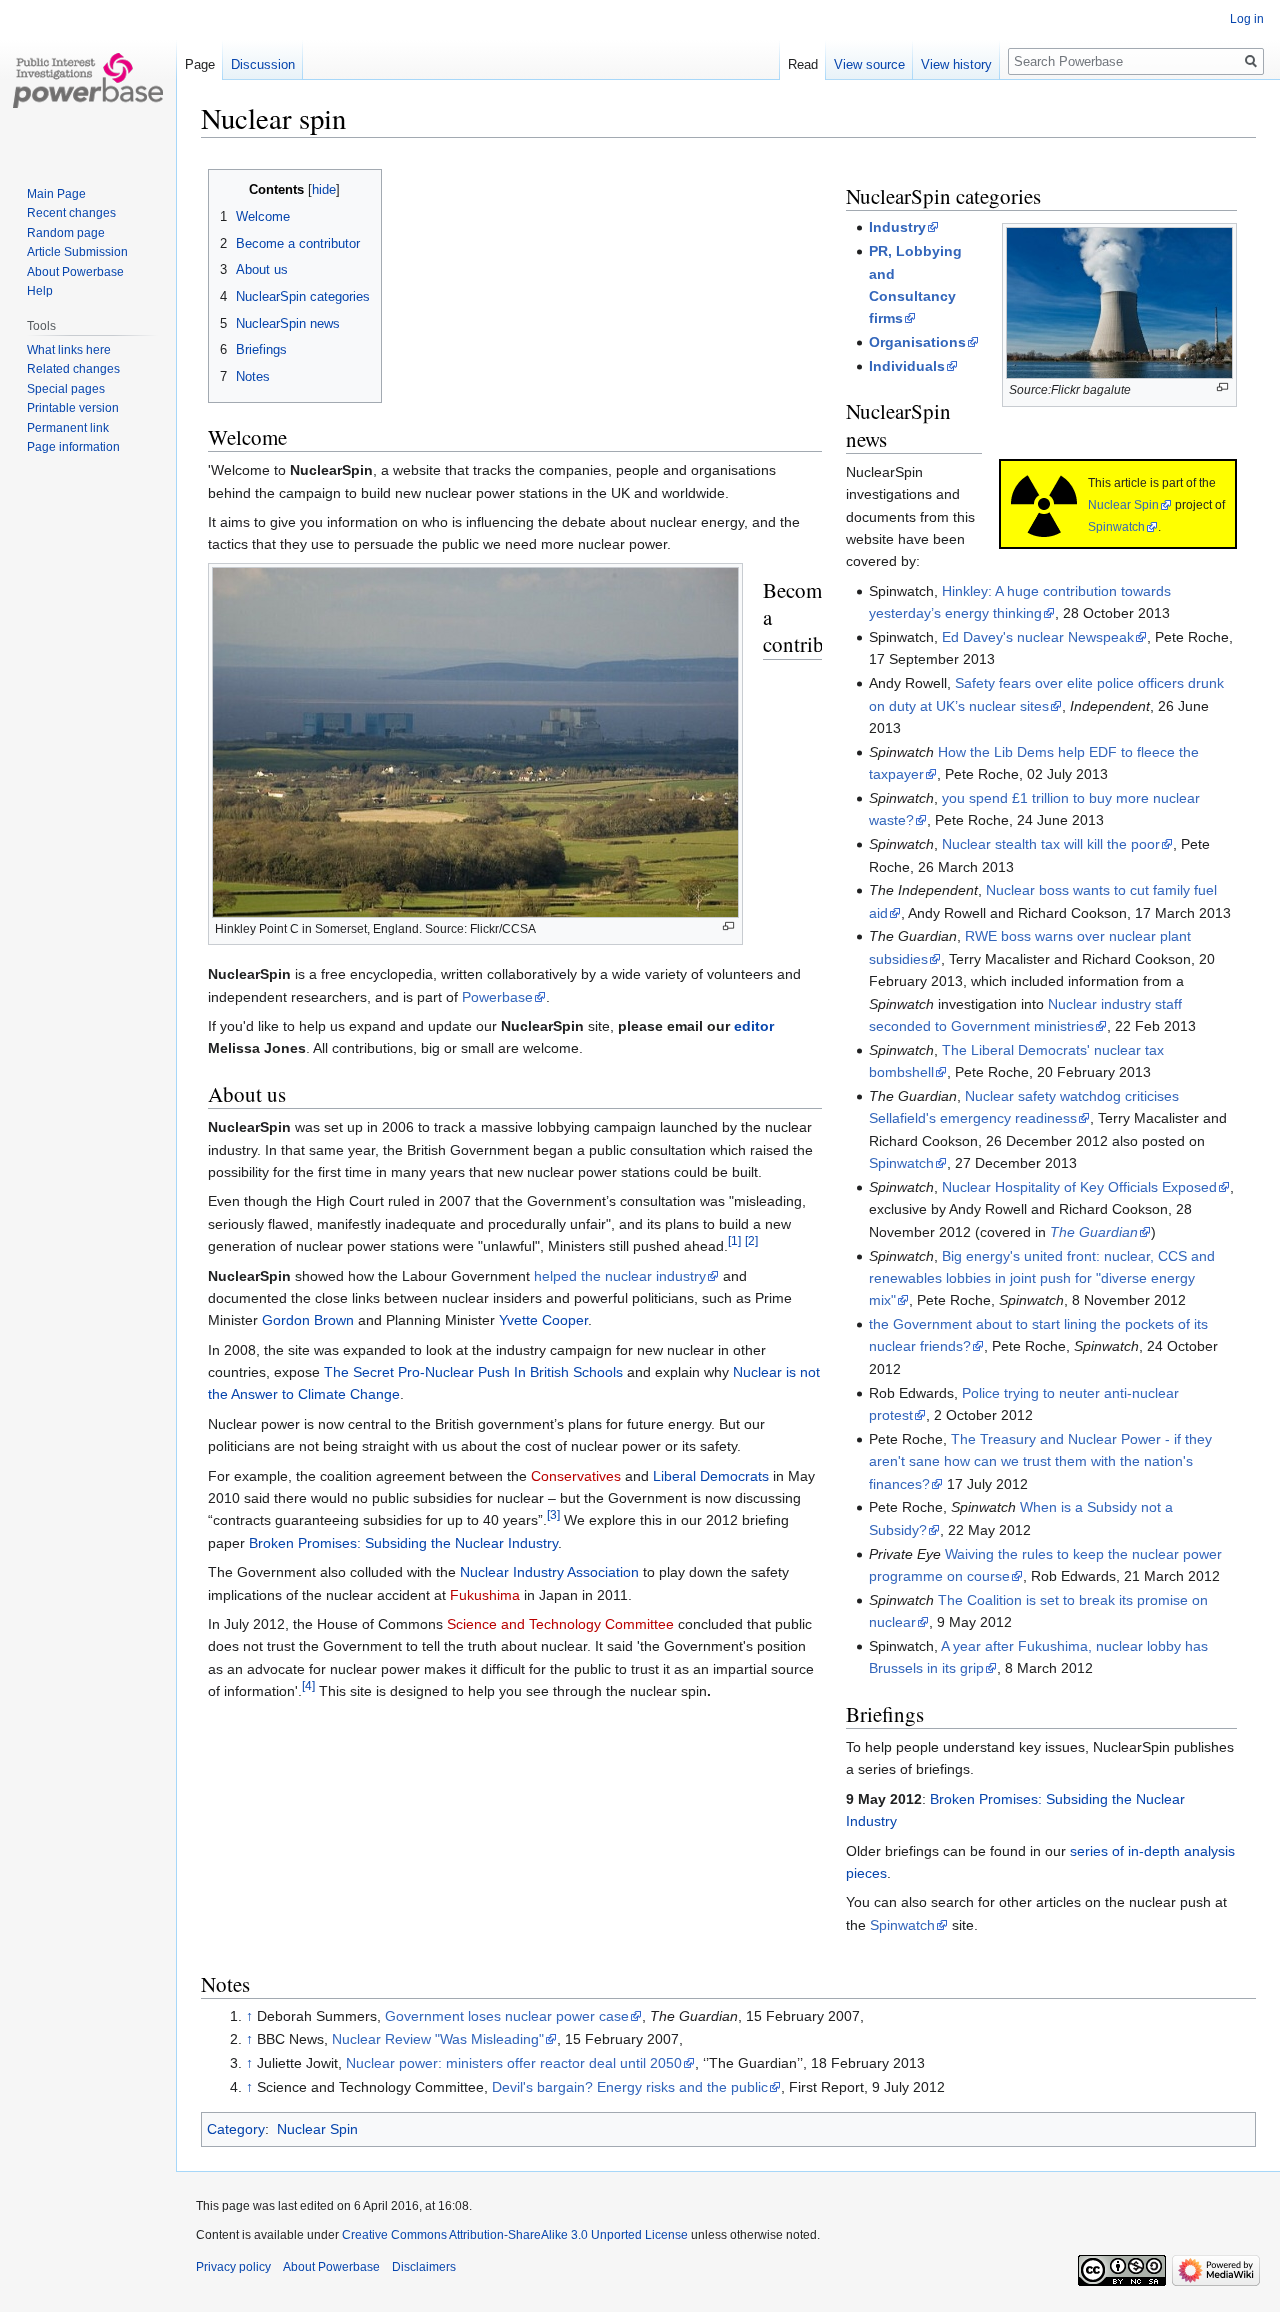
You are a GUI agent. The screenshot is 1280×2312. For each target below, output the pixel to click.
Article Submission (77, 252)
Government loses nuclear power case (507, 2016)
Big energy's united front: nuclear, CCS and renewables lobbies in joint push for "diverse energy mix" (1042, 1278)
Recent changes (71, 213)
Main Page (56, 194)
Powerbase (497, 997)
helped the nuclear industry (620, 1276)
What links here (69, 350)
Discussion (263, 64)
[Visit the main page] (88, 80)
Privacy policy (233, 2267)
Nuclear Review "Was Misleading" (438, 2039)
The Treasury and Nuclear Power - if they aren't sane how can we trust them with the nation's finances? (1040, 1461)
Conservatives (576, 1476)
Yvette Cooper (543, 1320)
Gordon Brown (308, 1320)
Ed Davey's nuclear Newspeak (1038, 637)
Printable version (73, 408)
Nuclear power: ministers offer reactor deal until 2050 (514, 2063)
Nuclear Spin (1123, 505)
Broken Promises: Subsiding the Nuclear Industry (403, 1543)
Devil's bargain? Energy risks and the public (630, 2087)
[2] (751, 1240)
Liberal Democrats (711, 1476)
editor (754, 1026)
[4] (308, 1685)
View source (869, 64)
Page (200, 64)
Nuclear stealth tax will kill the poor (1051, 844)
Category (236, 2129)
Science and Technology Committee (560, 1624)
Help (40, 291)
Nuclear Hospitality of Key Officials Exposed (1079, 1187)
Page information (73, 447)
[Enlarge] (728, 926)
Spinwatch (1116, 527)
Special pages (66, 389)
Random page (66, 233)
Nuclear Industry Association (549, 1572)
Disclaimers (424, 2267)
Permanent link (68, 428)
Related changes (73, 369)
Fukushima (485, 1595)
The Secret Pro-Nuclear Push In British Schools (473, 1372)
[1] (734, 1240)
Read (803, 64)
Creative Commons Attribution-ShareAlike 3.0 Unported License (515, 2235)
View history (956, 64)
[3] (553, 1515)
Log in (1247, 19)
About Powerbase (75, 272)
